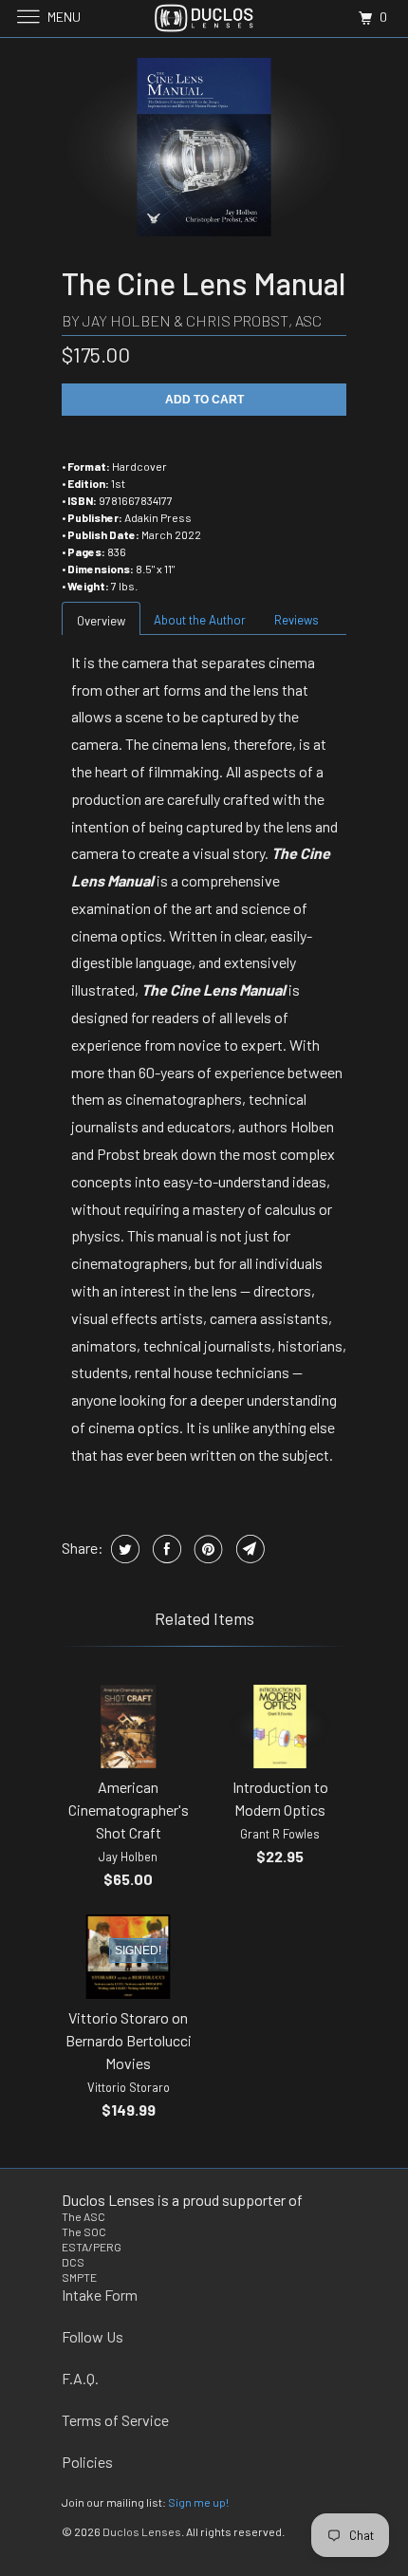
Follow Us (93, 2336)
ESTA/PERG (92, 2247)
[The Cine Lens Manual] (204, 147)
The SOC (84, 2231)
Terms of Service (115, 2420)
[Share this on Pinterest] (206, 1549)
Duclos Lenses (142, 2531)
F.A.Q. (80, 2378)
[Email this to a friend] (248, 1549)
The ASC (83, 2216)
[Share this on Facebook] (165, 1549)
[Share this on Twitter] (123, 1549)
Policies (87, 2462)
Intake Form (100, 2295)
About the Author (200, 620)
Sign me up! (198, 2502)
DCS (73, 2262)
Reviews (297, 620)
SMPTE (79, 2277)
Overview (101, 621)
